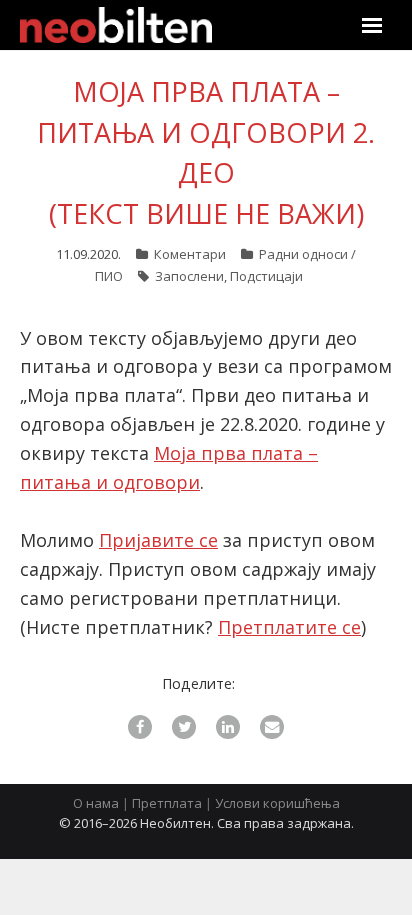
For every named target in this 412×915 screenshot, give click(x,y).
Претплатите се (289, 627)
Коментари (190, 254)
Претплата (167, 803)
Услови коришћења (277, 803)
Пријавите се (158, 540)
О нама (96, 803)
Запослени (189, 276)
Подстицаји (266, 276)
